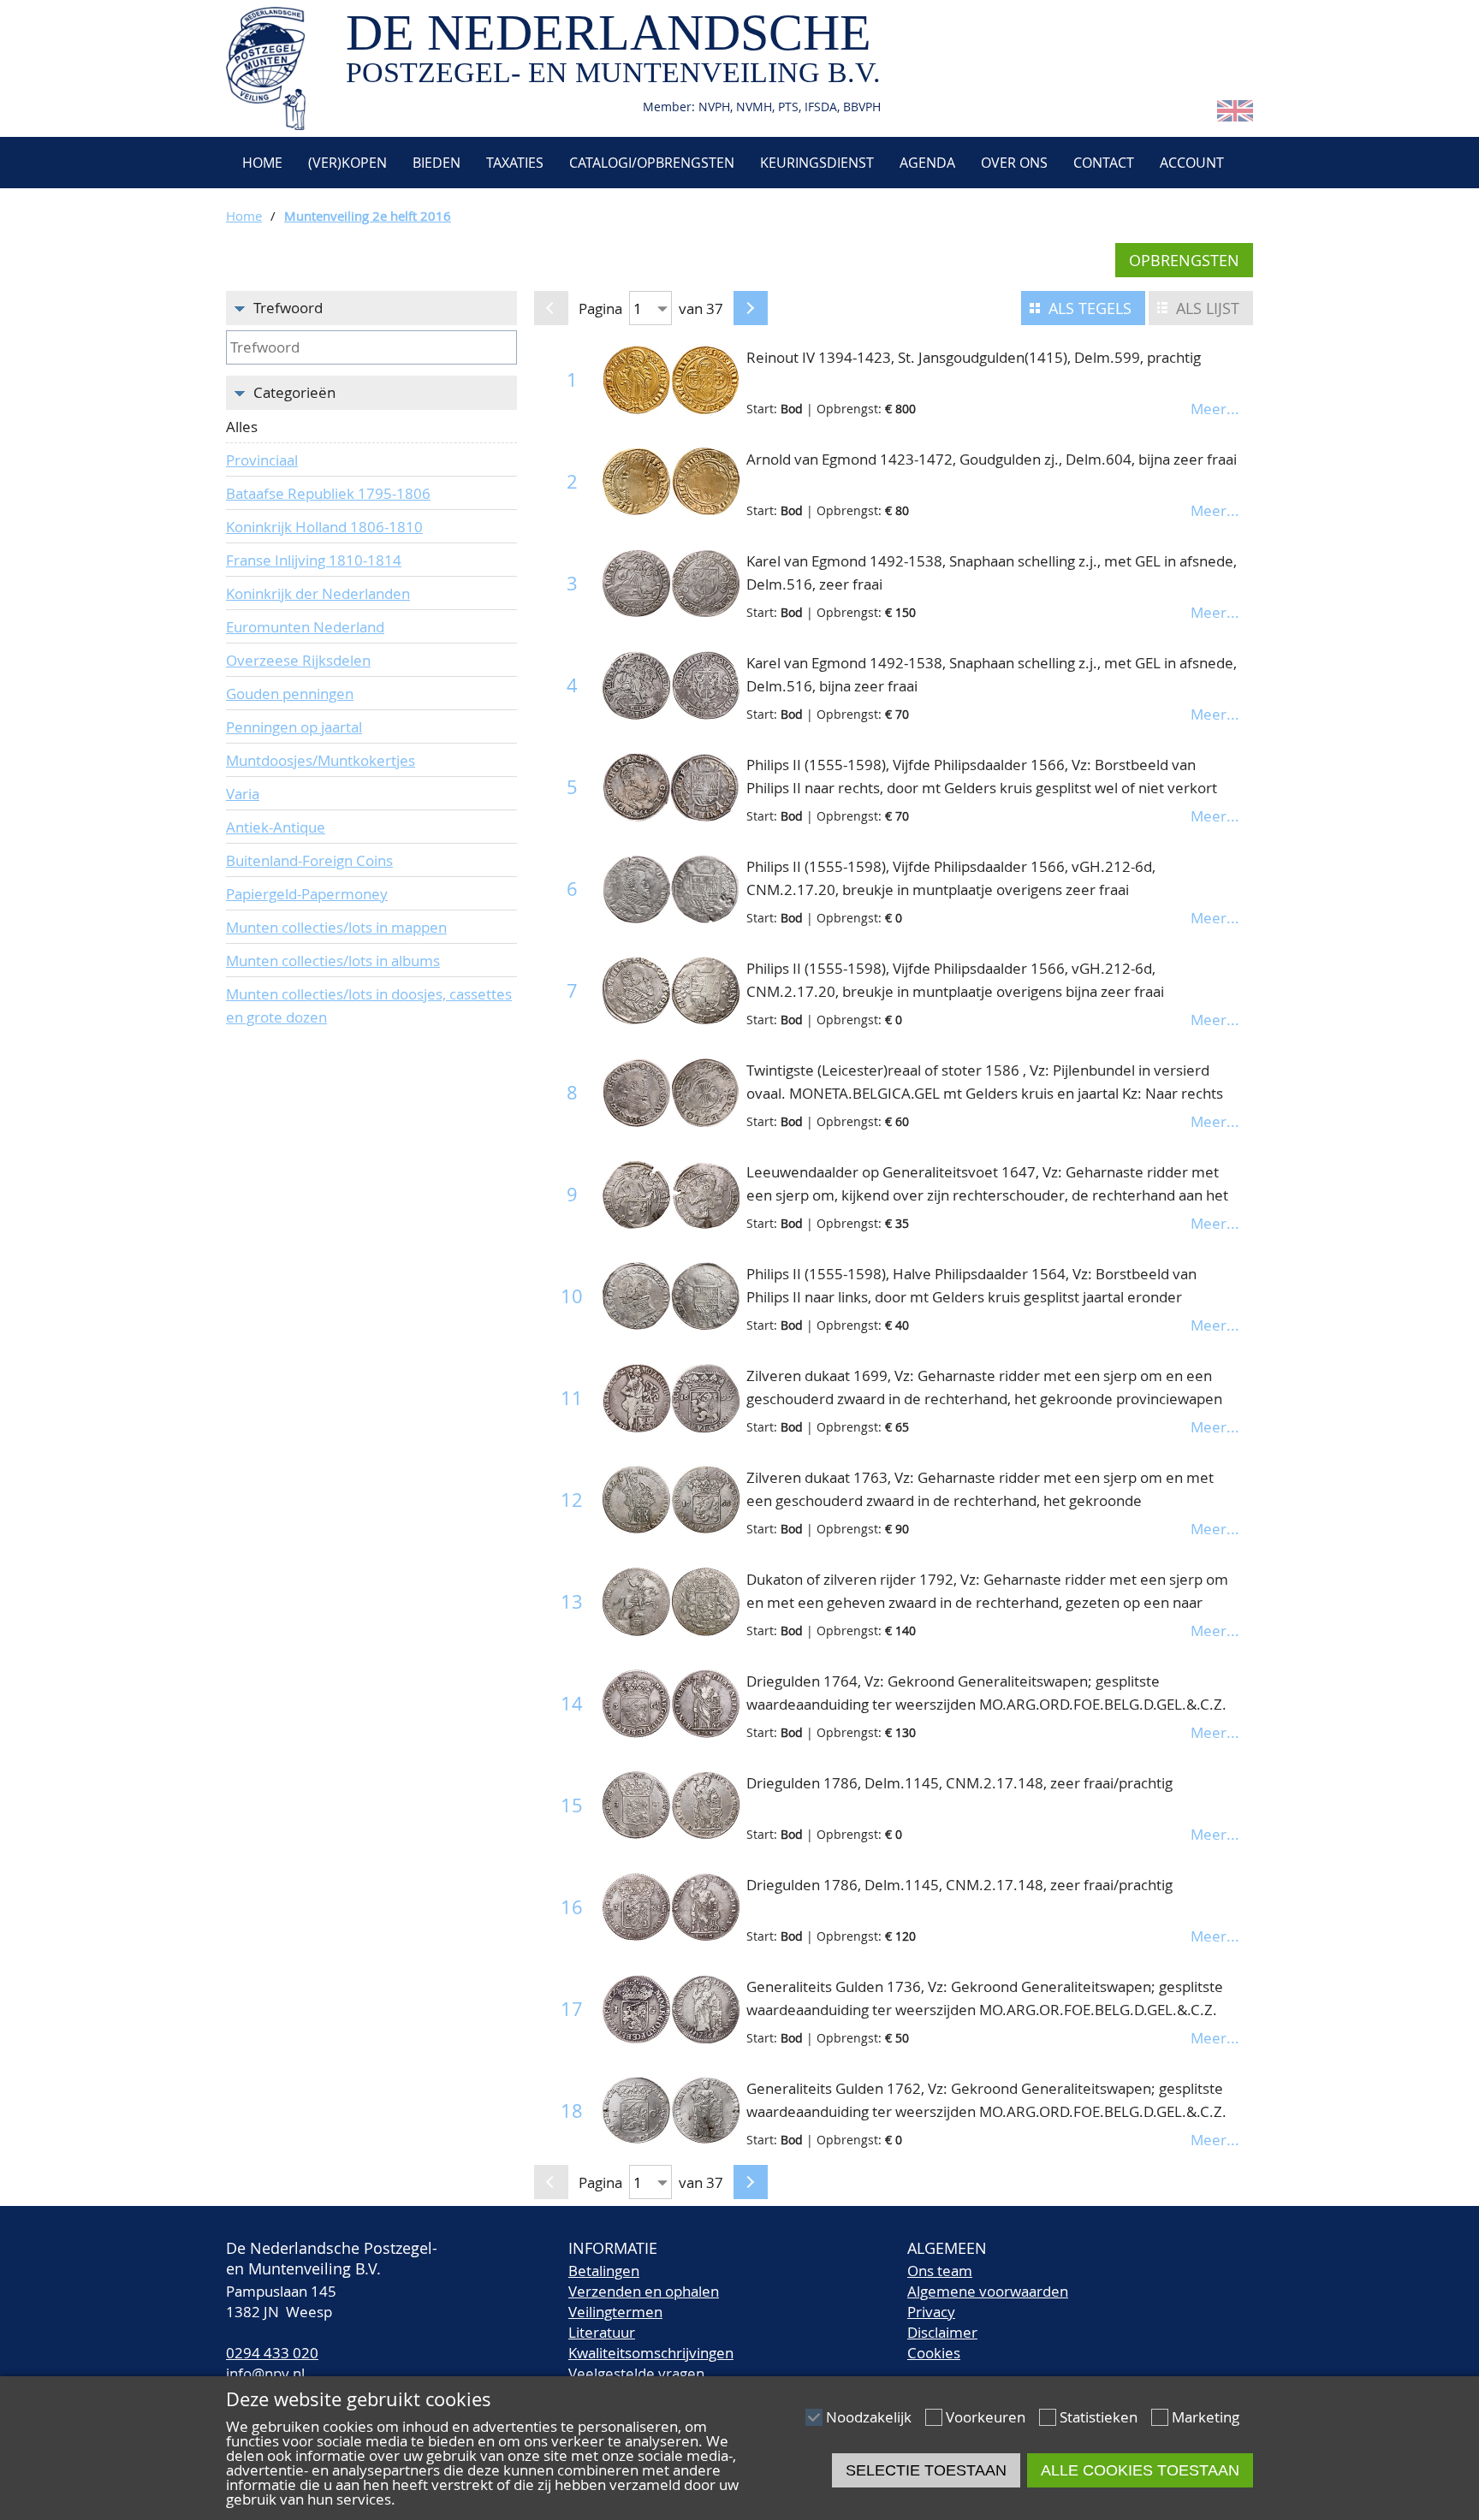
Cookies (934, 2353)
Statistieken (1099, 2417)
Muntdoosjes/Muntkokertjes (321, 760)
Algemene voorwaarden (988, 2291)
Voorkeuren (986, 2417)
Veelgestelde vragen (636, 2373)
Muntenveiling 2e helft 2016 (368, 216)
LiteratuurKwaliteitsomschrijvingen (651, 2342)
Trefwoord (288, 308)
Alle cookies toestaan (1140, 2470)
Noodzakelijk (869, 2417)
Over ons (1014, 163)
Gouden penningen (290, 694)
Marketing (1206, 2417)
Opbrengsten (1184, 260)
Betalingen (604, 2271)
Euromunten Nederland (305, 627)
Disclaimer (942, 2332)
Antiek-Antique (276, 827)
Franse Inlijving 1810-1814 (314, 560)
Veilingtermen (615, 2312)
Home (261, 163)
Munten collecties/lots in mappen (336, 927)
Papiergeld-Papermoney (307, 894)
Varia (243, 794)
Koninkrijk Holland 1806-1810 (324, 527)
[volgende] (751, 308)
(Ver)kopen (347, 163)
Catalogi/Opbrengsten (652, 163)
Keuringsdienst (817, 163)
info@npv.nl (265, 2373)
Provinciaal (262, 460)
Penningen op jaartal (294, 727)
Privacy (931, 2312)
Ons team (940, 2271)
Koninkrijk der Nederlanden (318, 593)
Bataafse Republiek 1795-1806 (328, 493)
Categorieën (294, 392)
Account (1192, 163)
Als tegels (1090, 308)
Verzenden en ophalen (644, 2291)
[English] (1235, 116)
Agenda (927, 163)
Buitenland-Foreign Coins (309, 860)
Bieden (437, 163)
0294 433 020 (272, 2353)
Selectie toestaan (926, 2470)
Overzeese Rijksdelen (298, 660)
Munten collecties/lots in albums (333, 961)
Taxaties (515, 163)
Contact (1104, 163)
